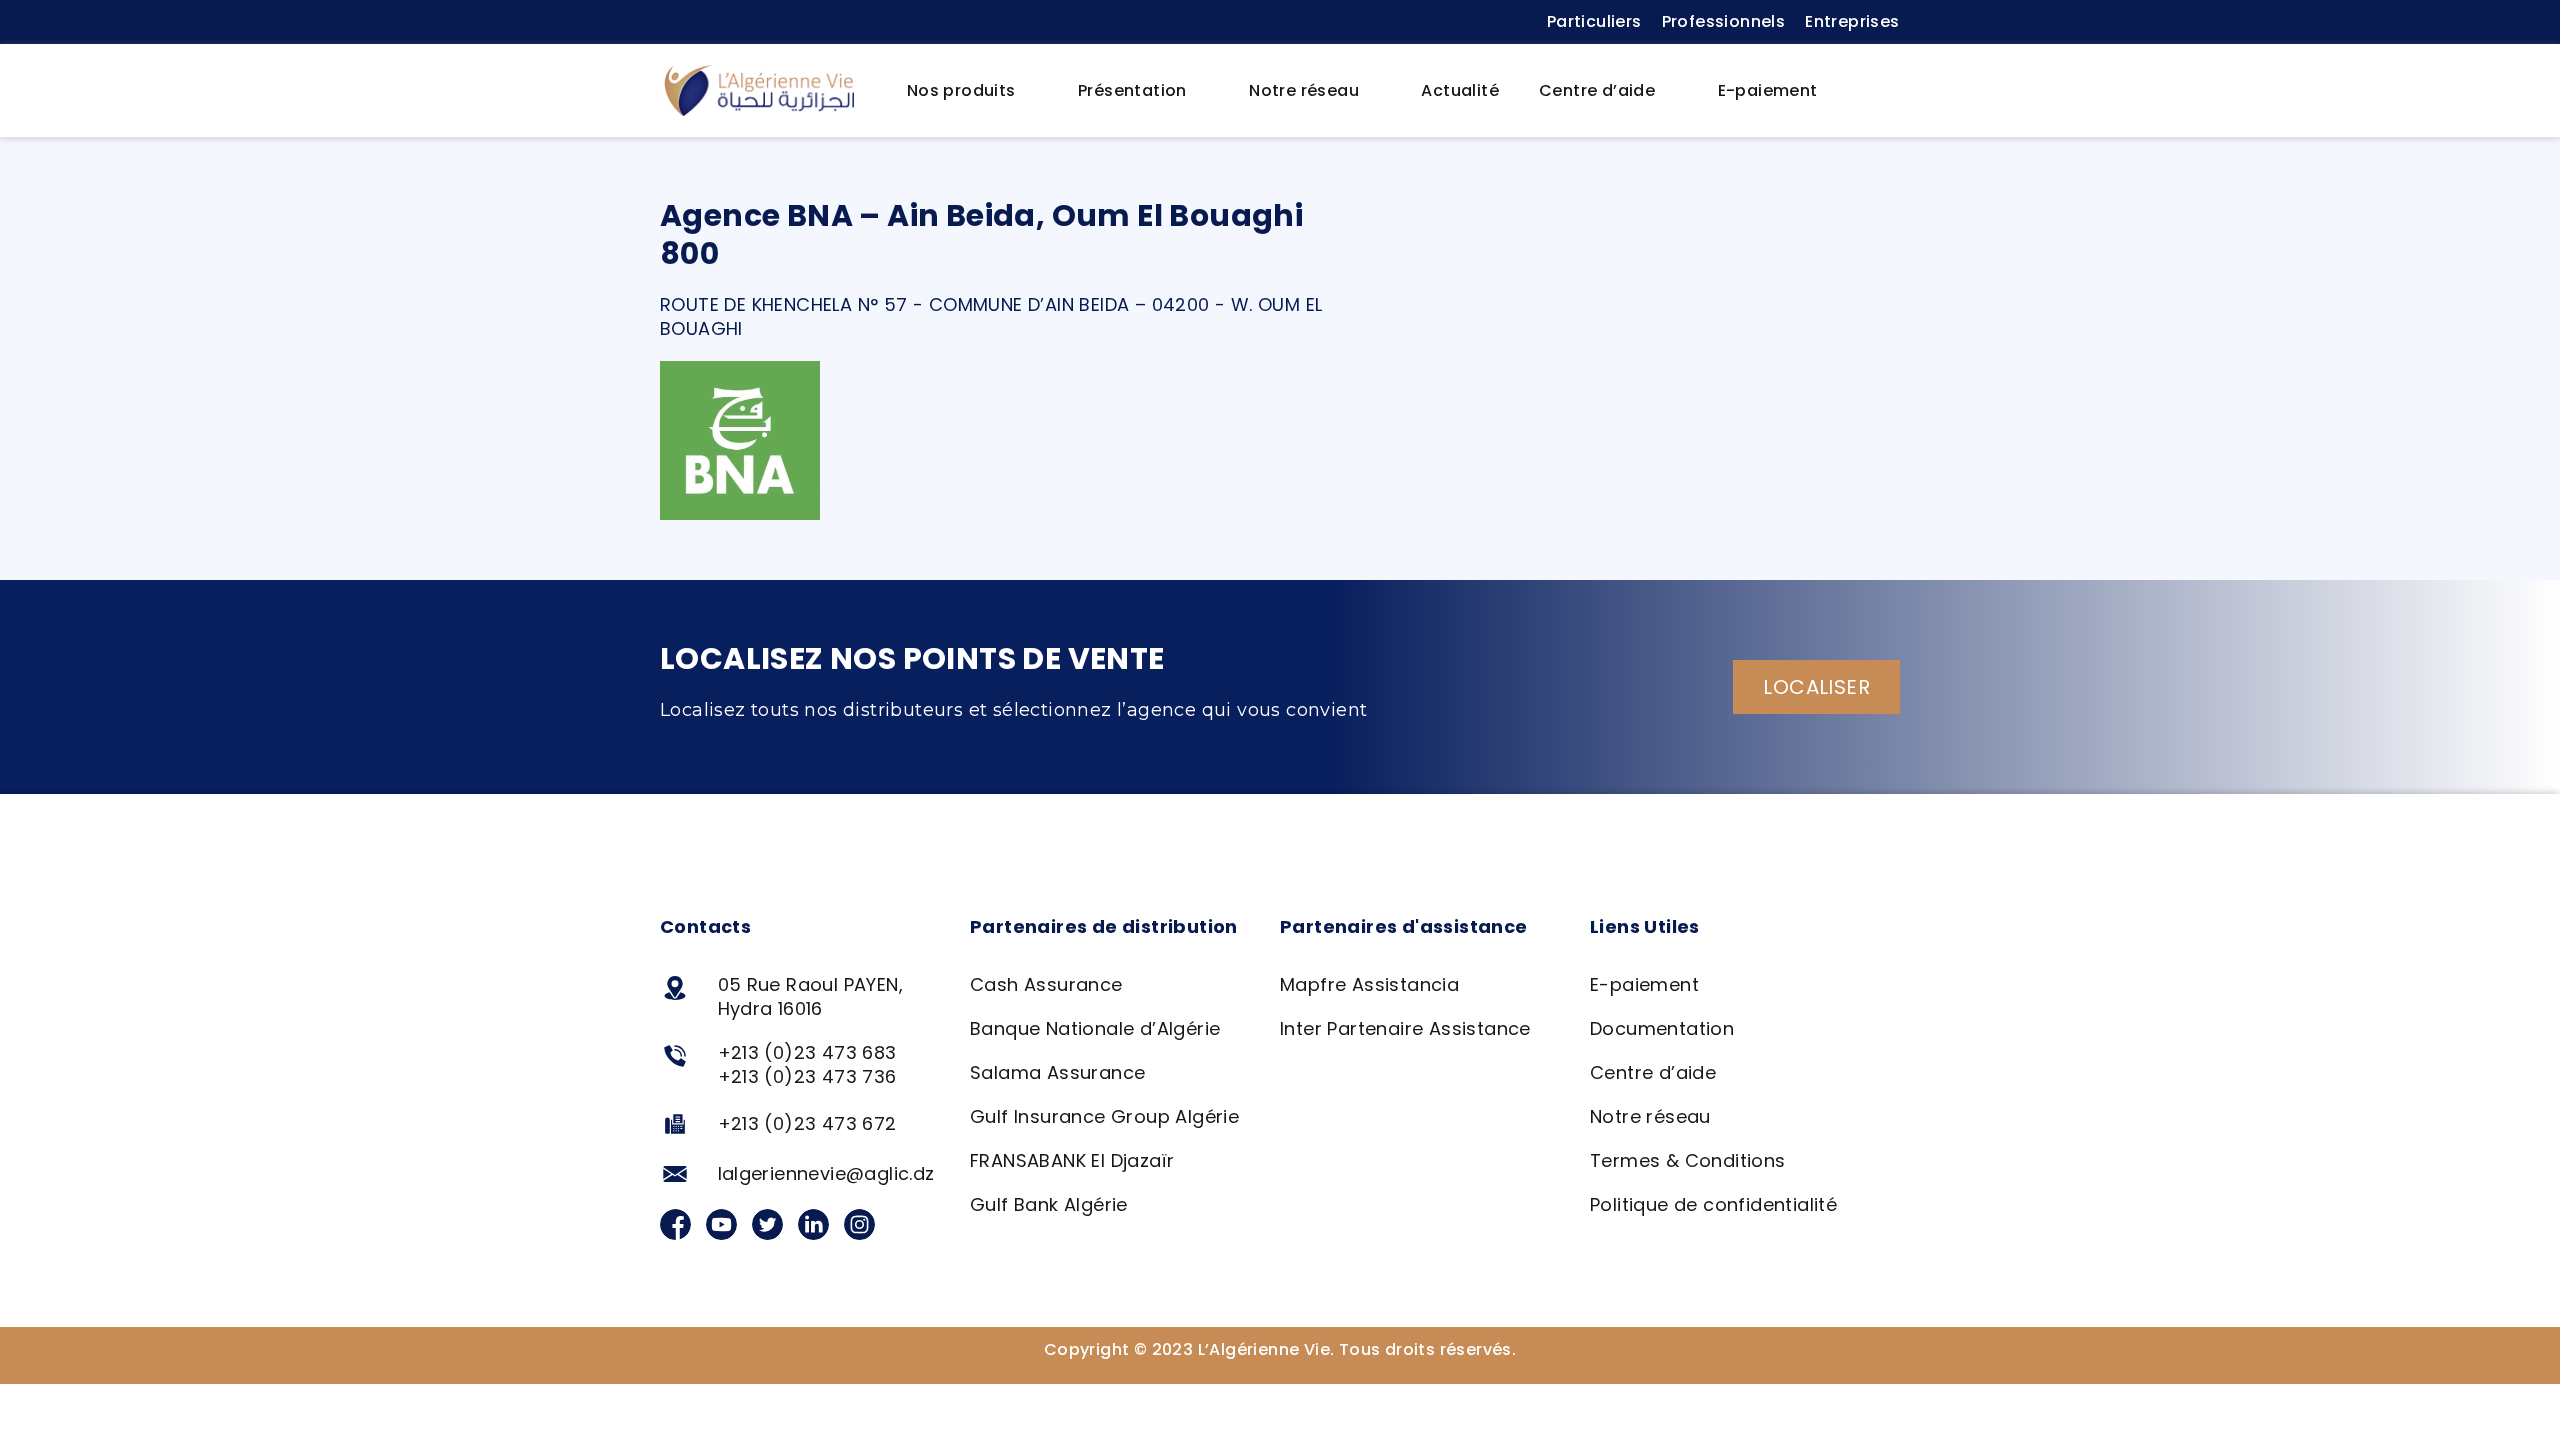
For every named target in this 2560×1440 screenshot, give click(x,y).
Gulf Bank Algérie (1049, 1204)
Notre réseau (1304, 90)
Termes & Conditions (1688, 1160)
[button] (1869, 91)
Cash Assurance (1046, 984)
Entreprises (1852, 21)
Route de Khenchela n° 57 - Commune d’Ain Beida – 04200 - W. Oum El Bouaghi (991, 316)
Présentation (1132, 90)
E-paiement (1768, 90)
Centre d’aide (1597, 90)
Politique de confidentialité (1713, 1204)
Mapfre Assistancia (1369, 984)
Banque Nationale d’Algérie (1095, 1028)
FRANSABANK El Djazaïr (1072, 1160)
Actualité (1460, 90)
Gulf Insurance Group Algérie (1104, 1116)
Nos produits (961, 90)
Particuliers (1594, 21)
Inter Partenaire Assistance (1405, 1028)
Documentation (1662, 1028)
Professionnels (1724, 21)
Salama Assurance (1057, 1072)
